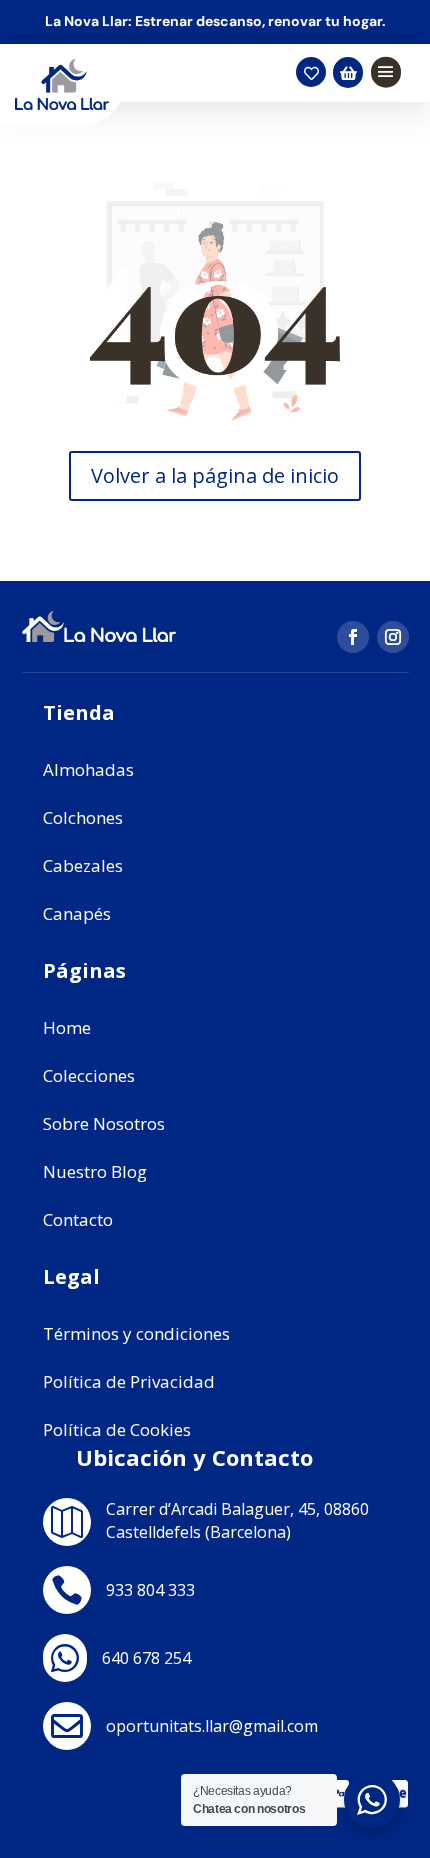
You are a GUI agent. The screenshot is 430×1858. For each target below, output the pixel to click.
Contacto (78, 1219)
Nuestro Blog (95, 1171)
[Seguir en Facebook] (353, 637)
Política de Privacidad (129, 1381)
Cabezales (83, 865)
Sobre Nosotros (104, 1123)
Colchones (83, 817)
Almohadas (88, 769)
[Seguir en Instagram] (393, 637)
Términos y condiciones (136, 1333)
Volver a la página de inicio (215, 475)
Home (67, 1027)
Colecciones (89, 1075)
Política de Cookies (117, 1429)
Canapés (77, 913)
